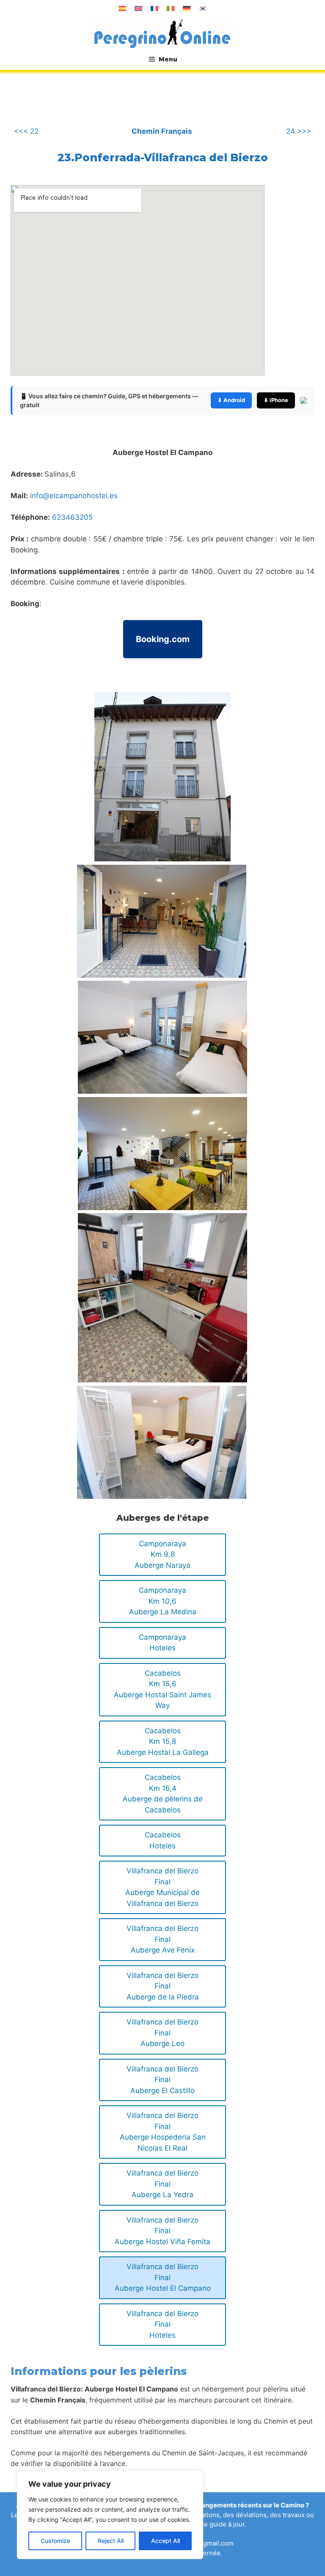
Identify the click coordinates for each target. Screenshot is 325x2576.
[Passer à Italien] (171, 8)
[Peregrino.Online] (162, 33)
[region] (110, 2515)
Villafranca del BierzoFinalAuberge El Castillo (162, 2080)
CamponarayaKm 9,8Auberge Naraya (162, 1554)
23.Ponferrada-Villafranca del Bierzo (163, 157)
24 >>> (299, 131)
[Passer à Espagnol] (122, 8)
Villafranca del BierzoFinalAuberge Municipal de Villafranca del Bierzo (162, 1887)
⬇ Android (231, 400)
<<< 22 (26, 131)
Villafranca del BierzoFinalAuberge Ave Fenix (162, 1939)
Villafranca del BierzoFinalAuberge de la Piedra (163, 1986)
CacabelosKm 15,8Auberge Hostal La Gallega (163, 1742)
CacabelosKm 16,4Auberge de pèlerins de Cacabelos (163, 1794)
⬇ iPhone (276, 400)
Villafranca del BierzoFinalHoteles (162, 2324)
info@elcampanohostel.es (74, 496)
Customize (55, 2541)
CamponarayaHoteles (162, 1643)
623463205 (72, 517)
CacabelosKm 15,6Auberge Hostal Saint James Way (162, 1689)
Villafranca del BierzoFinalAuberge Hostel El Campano (163, 2277)
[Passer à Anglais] (138, 8)
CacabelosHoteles (163, 1840)
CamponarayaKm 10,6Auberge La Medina (163, 1601)
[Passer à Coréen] (203, 8)
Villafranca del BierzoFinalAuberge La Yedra (162, 2184)
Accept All (165, 2541)
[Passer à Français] (154, 8)
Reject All (111, 2541)
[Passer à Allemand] (187, 8)
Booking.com (163, 639)
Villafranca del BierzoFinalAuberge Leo (162, 2033)
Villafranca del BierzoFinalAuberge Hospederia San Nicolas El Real (163, 2132)
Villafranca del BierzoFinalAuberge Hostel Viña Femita (162, 2231)
